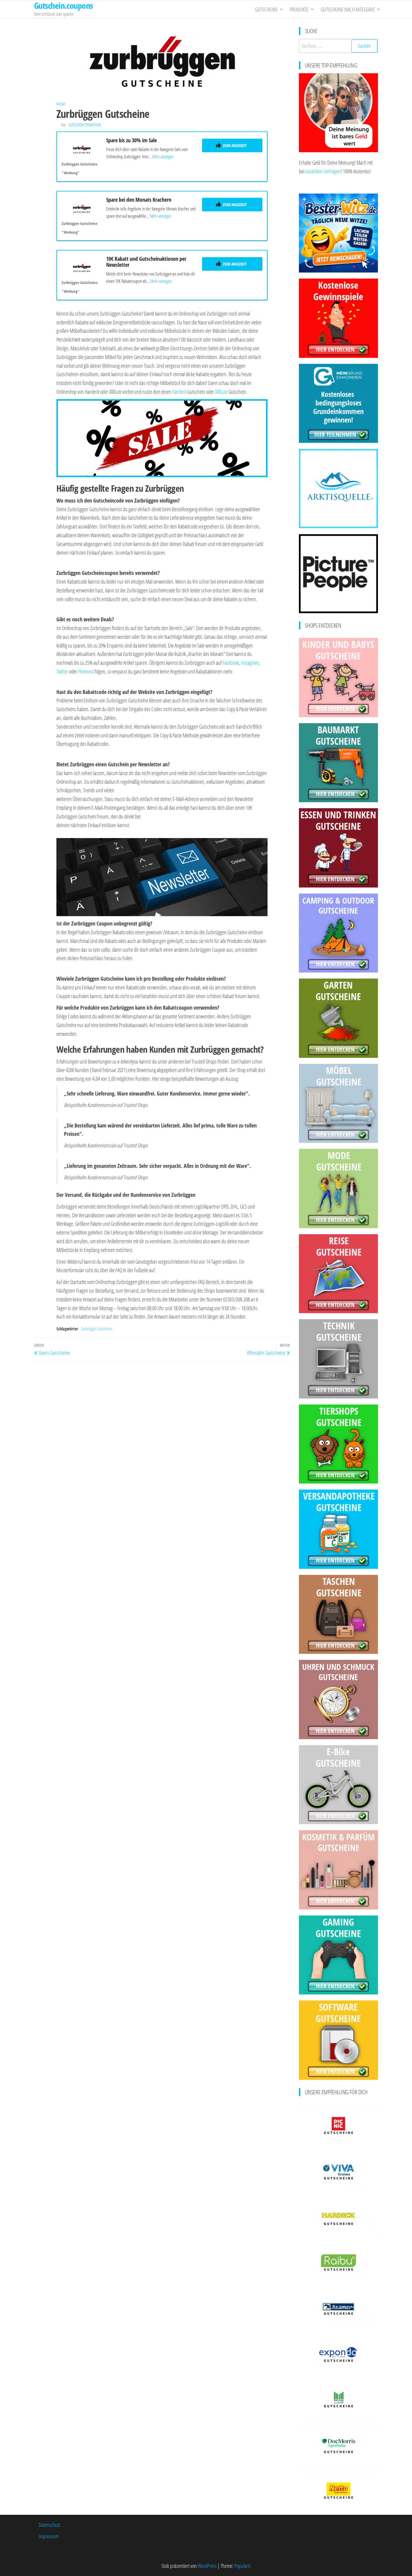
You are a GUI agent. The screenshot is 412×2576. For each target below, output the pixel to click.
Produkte (299, 9)
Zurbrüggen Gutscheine (97, 1329)
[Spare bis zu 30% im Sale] (82, 148)
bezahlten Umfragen (323, 171)
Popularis (242, 2566)
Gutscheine (266, 9)
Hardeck (179, 392)
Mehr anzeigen (163, 156)
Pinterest (86, 671)
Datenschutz (49, 2525)
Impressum (49, 2536)
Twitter (62, 671)
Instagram (250, 663)
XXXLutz (221, 392)
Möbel (61, 104)
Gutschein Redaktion (84, 125)
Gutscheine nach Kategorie (348, 9)
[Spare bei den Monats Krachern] (82, 207)
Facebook (231, 663)
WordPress (207, 2566)
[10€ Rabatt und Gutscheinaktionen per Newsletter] (82, 266)
